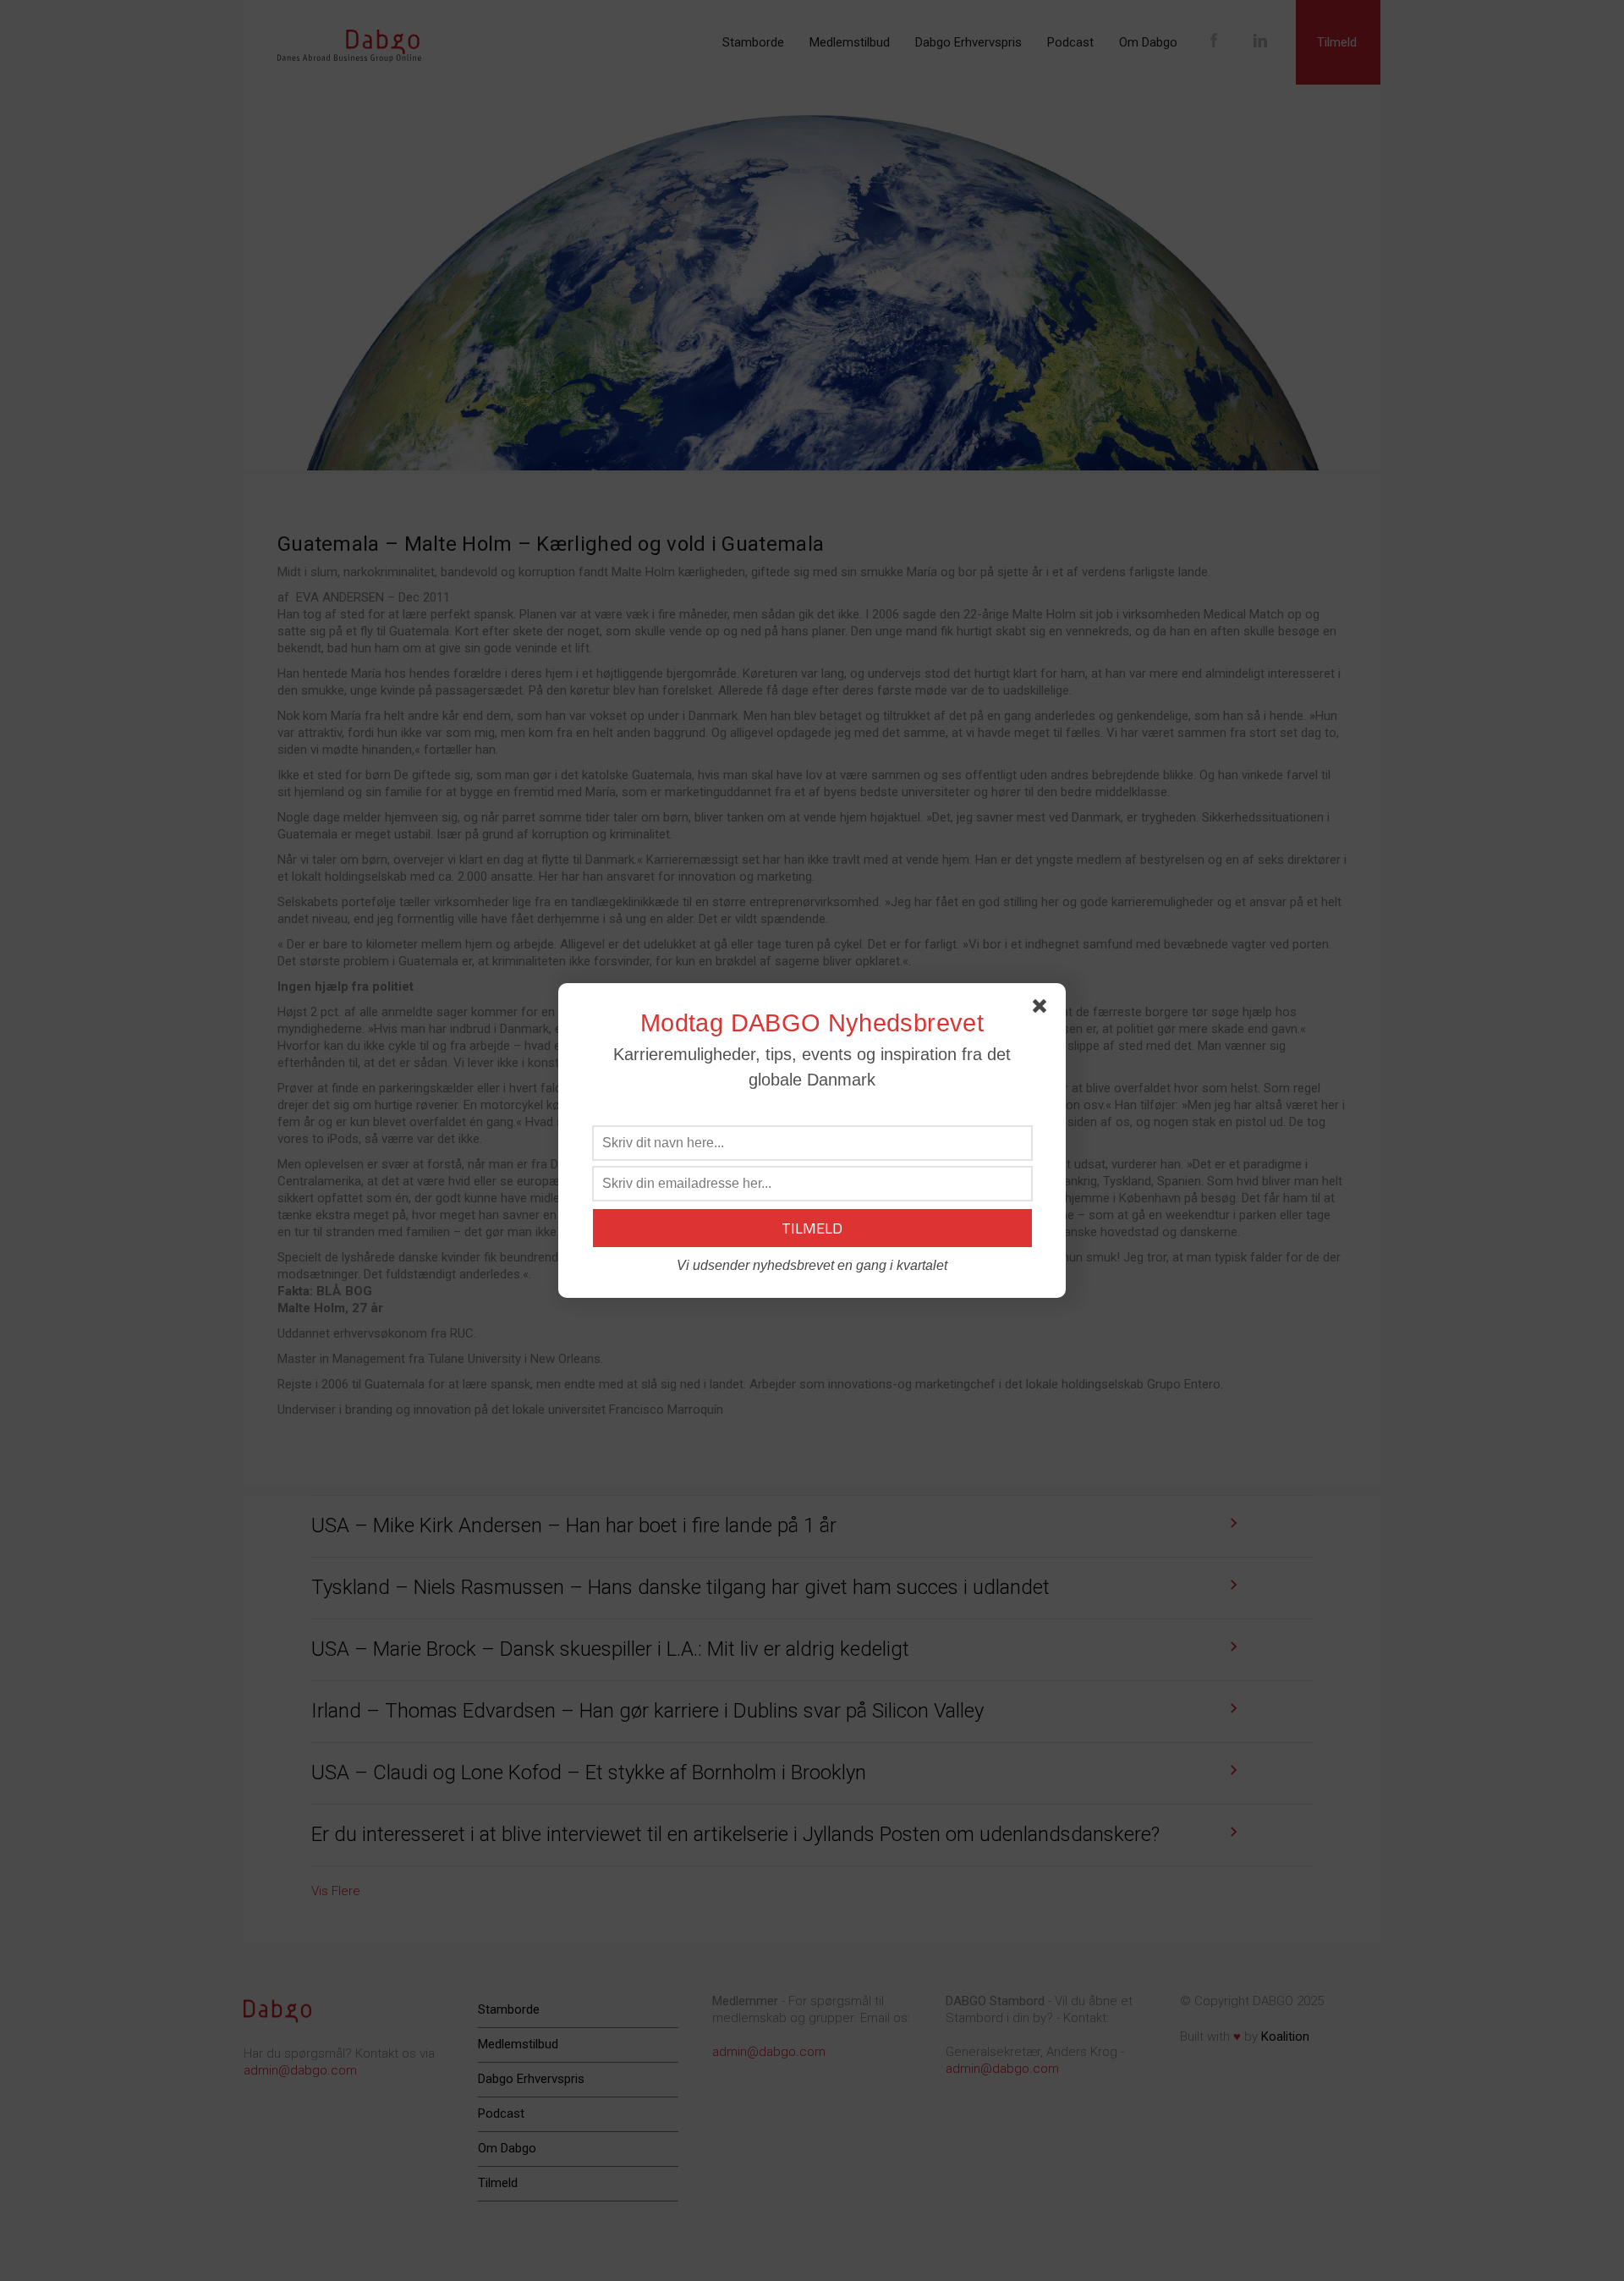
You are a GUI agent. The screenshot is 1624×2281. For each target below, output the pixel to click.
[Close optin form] (1043, 1009)
